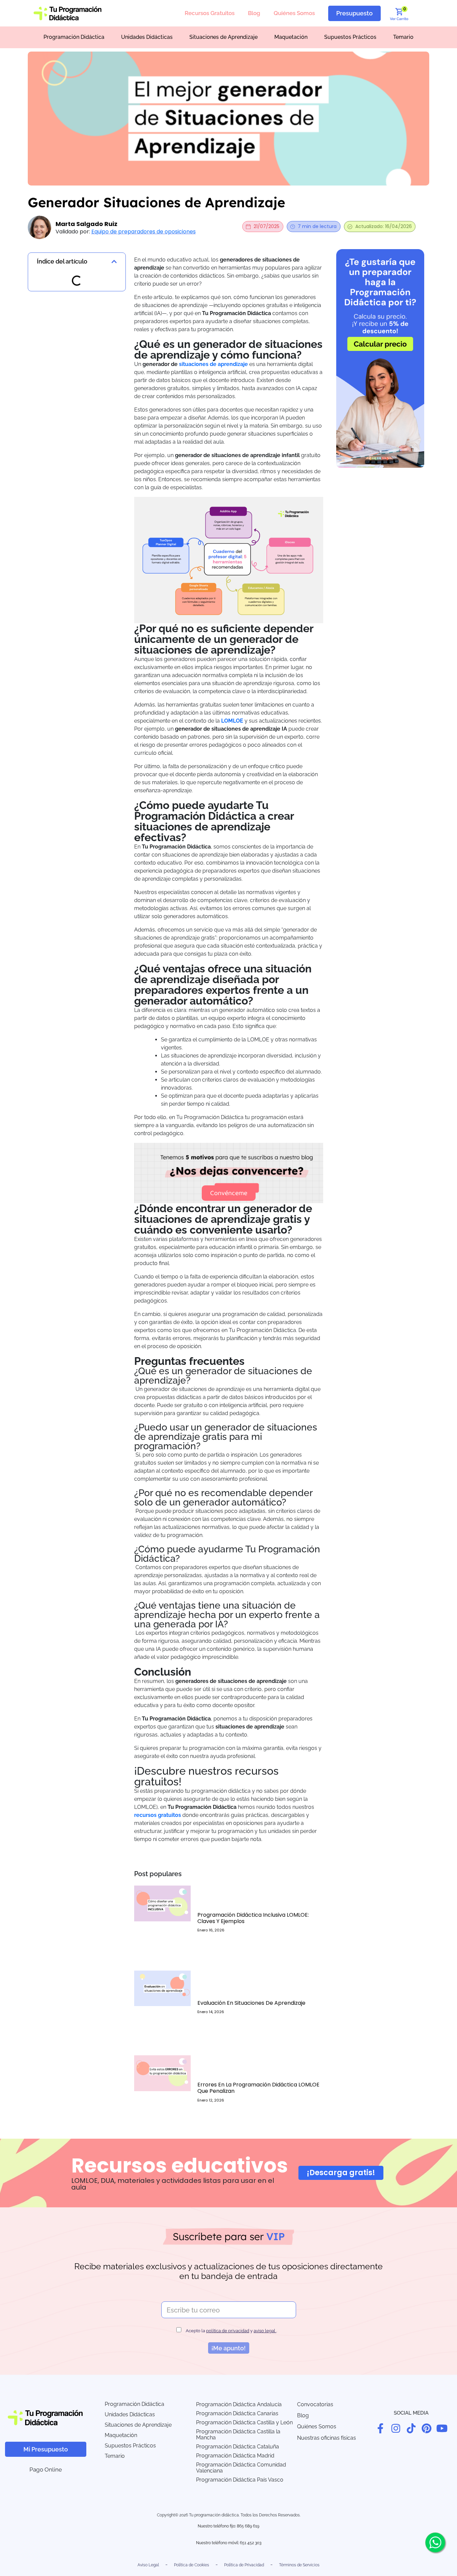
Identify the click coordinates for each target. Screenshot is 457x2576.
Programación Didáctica (74, 37)
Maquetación (291, 37)
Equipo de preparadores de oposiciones (144, 232)
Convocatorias (315, 2404)
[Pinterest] (427, 2428)
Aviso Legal (148, 2565)
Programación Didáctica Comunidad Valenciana (241, 2468)
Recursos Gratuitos (210, 13)
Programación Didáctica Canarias (237, 2413)
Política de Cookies (192, 2565)
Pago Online (46, 2470)
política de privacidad (228, 2331)
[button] (114, 262)
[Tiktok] (411, 2428)
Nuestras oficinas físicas (327, 2438)
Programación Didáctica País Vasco (240, 2480)
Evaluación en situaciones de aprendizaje (251, 2003)
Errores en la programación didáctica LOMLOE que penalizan (258, 2088)
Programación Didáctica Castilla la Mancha (238, 2435)
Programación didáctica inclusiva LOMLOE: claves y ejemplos (253, 1918)
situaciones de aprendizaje (213, 364)
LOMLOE (232, 721)
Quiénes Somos (294, 13)
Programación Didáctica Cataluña (238, 2447)
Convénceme (229, 1193)
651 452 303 (251, 2543)
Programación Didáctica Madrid (235, 2456)
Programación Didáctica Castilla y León (244, 2422)
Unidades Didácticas (147, 37)
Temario (403, 37)
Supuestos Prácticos (350, 37)
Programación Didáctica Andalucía (239, 2404)
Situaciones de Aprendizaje (223, 37)
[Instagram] (396, 2428)
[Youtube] (442, 2428)
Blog (254, 13)
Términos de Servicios (299, 2565)
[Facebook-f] (380, 2428)
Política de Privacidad (244, 2565)
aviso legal (265, 2331)
